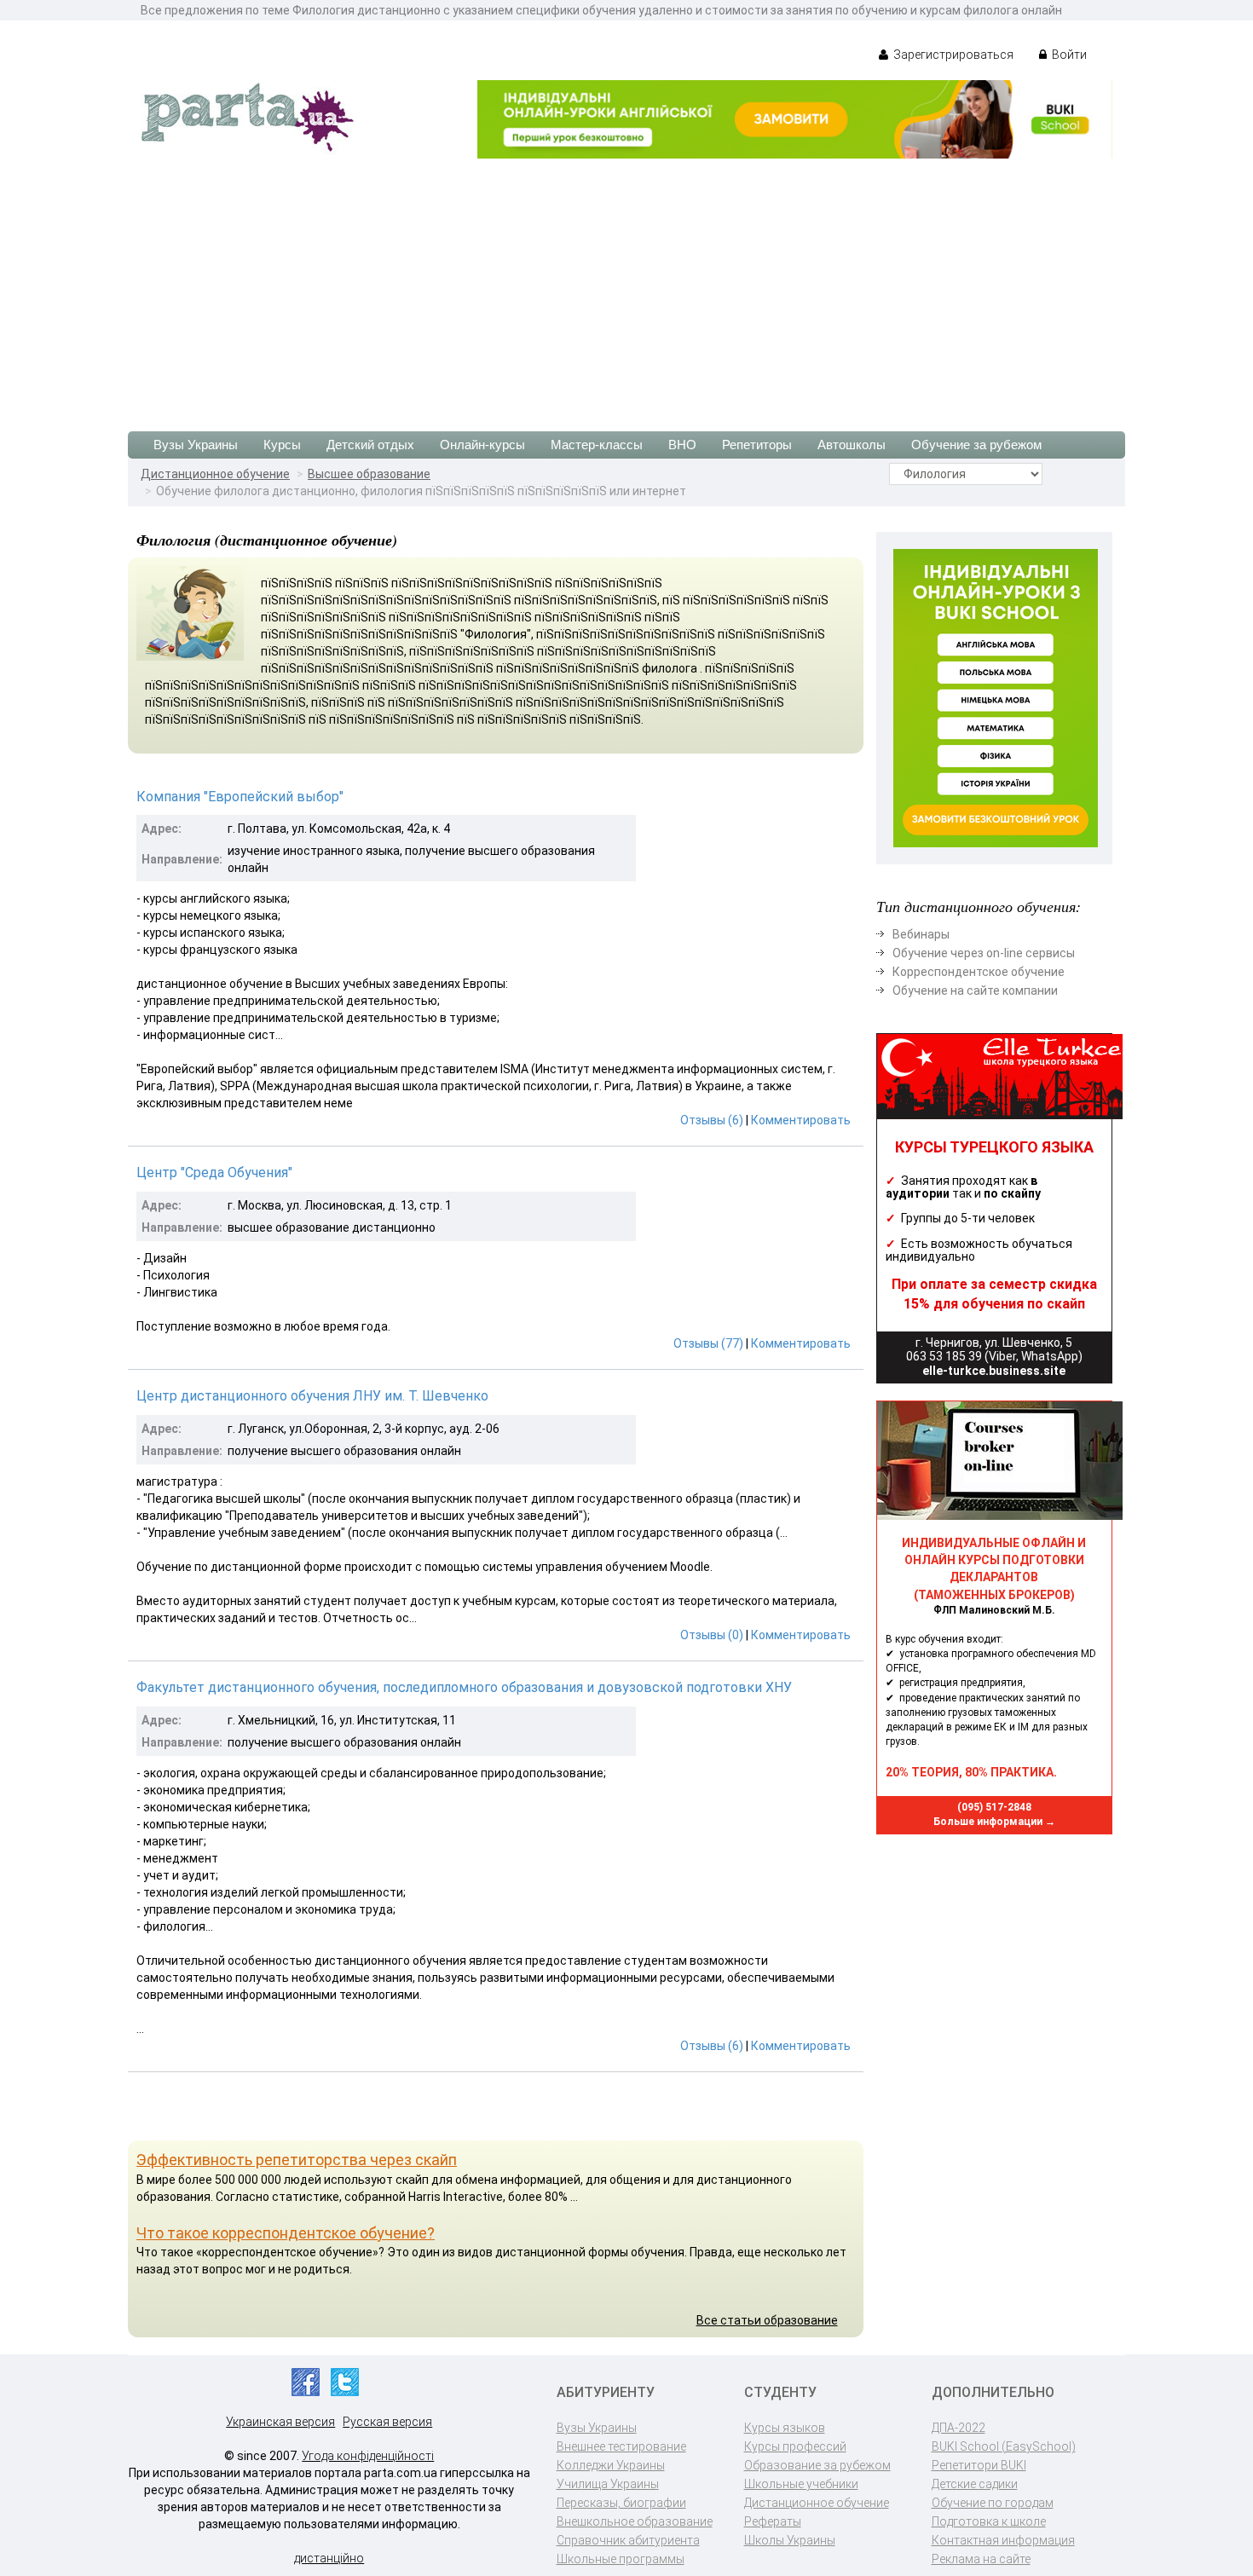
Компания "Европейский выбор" (240, 797)
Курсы (282, 445)
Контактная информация (1003, 2540)
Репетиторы (757, 445)
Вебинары (921, 934)
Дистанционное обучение (215, 474)
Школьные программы (621, 2559)
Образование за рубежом (817, 2465)
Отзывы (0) (712, 1635)
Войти (1068, 55)
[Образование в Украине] (247, 116)
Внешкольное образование (635, 2521)
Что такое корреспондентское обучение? (286, 2233)
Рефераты (773, 2521)
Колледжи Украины (611, 2465)
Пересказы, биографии (621, 2503)
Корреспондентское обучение (979, 972)
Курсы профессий (795, 2446)
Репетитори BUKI (979, 2465)
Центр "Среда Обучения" (214, 1172)
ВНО (682, 445)
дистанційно (329, 2558)
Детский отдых (370, 445)
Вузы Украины (196, 445)
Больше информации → (994, 1822)
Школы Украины (790, 2540)
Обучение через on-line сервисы (984, 953)
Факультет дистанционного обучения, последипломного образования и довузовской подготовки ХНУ (464, 1687)
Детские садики (975, 2484)
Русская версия (387, 2422)
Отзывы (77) (708, 1343)
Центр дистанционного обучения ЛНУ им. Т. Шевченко (312, 1396)
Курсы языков (785, 2428)
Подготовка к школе (989, 2521)
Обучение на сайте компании (975, 991)
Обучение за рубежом (976, 445)
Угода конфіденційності (368, 2456)
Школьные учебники (801, 2484)
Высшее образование (369, 474)
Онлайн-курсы (482, 445)
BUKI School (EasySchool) (1004, 2446)
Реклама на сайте (981, 2559)
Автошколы (852, 445)
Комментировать (801, 1120)
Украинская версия (280, 2422)
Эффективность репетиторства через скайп (297, 2160)
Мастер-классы (597, 445)
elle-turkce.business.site (994, 1371)
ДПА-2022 (959, 2428)
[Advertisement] (626, 286)
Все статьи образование (767, 2320)
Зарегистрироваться (952, 55)
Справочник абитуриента (628, 2540)
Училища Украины (608, 2484)
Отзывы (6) (712, 1120)
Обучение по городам (993, 2503)
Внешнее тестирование (621, 2446)
